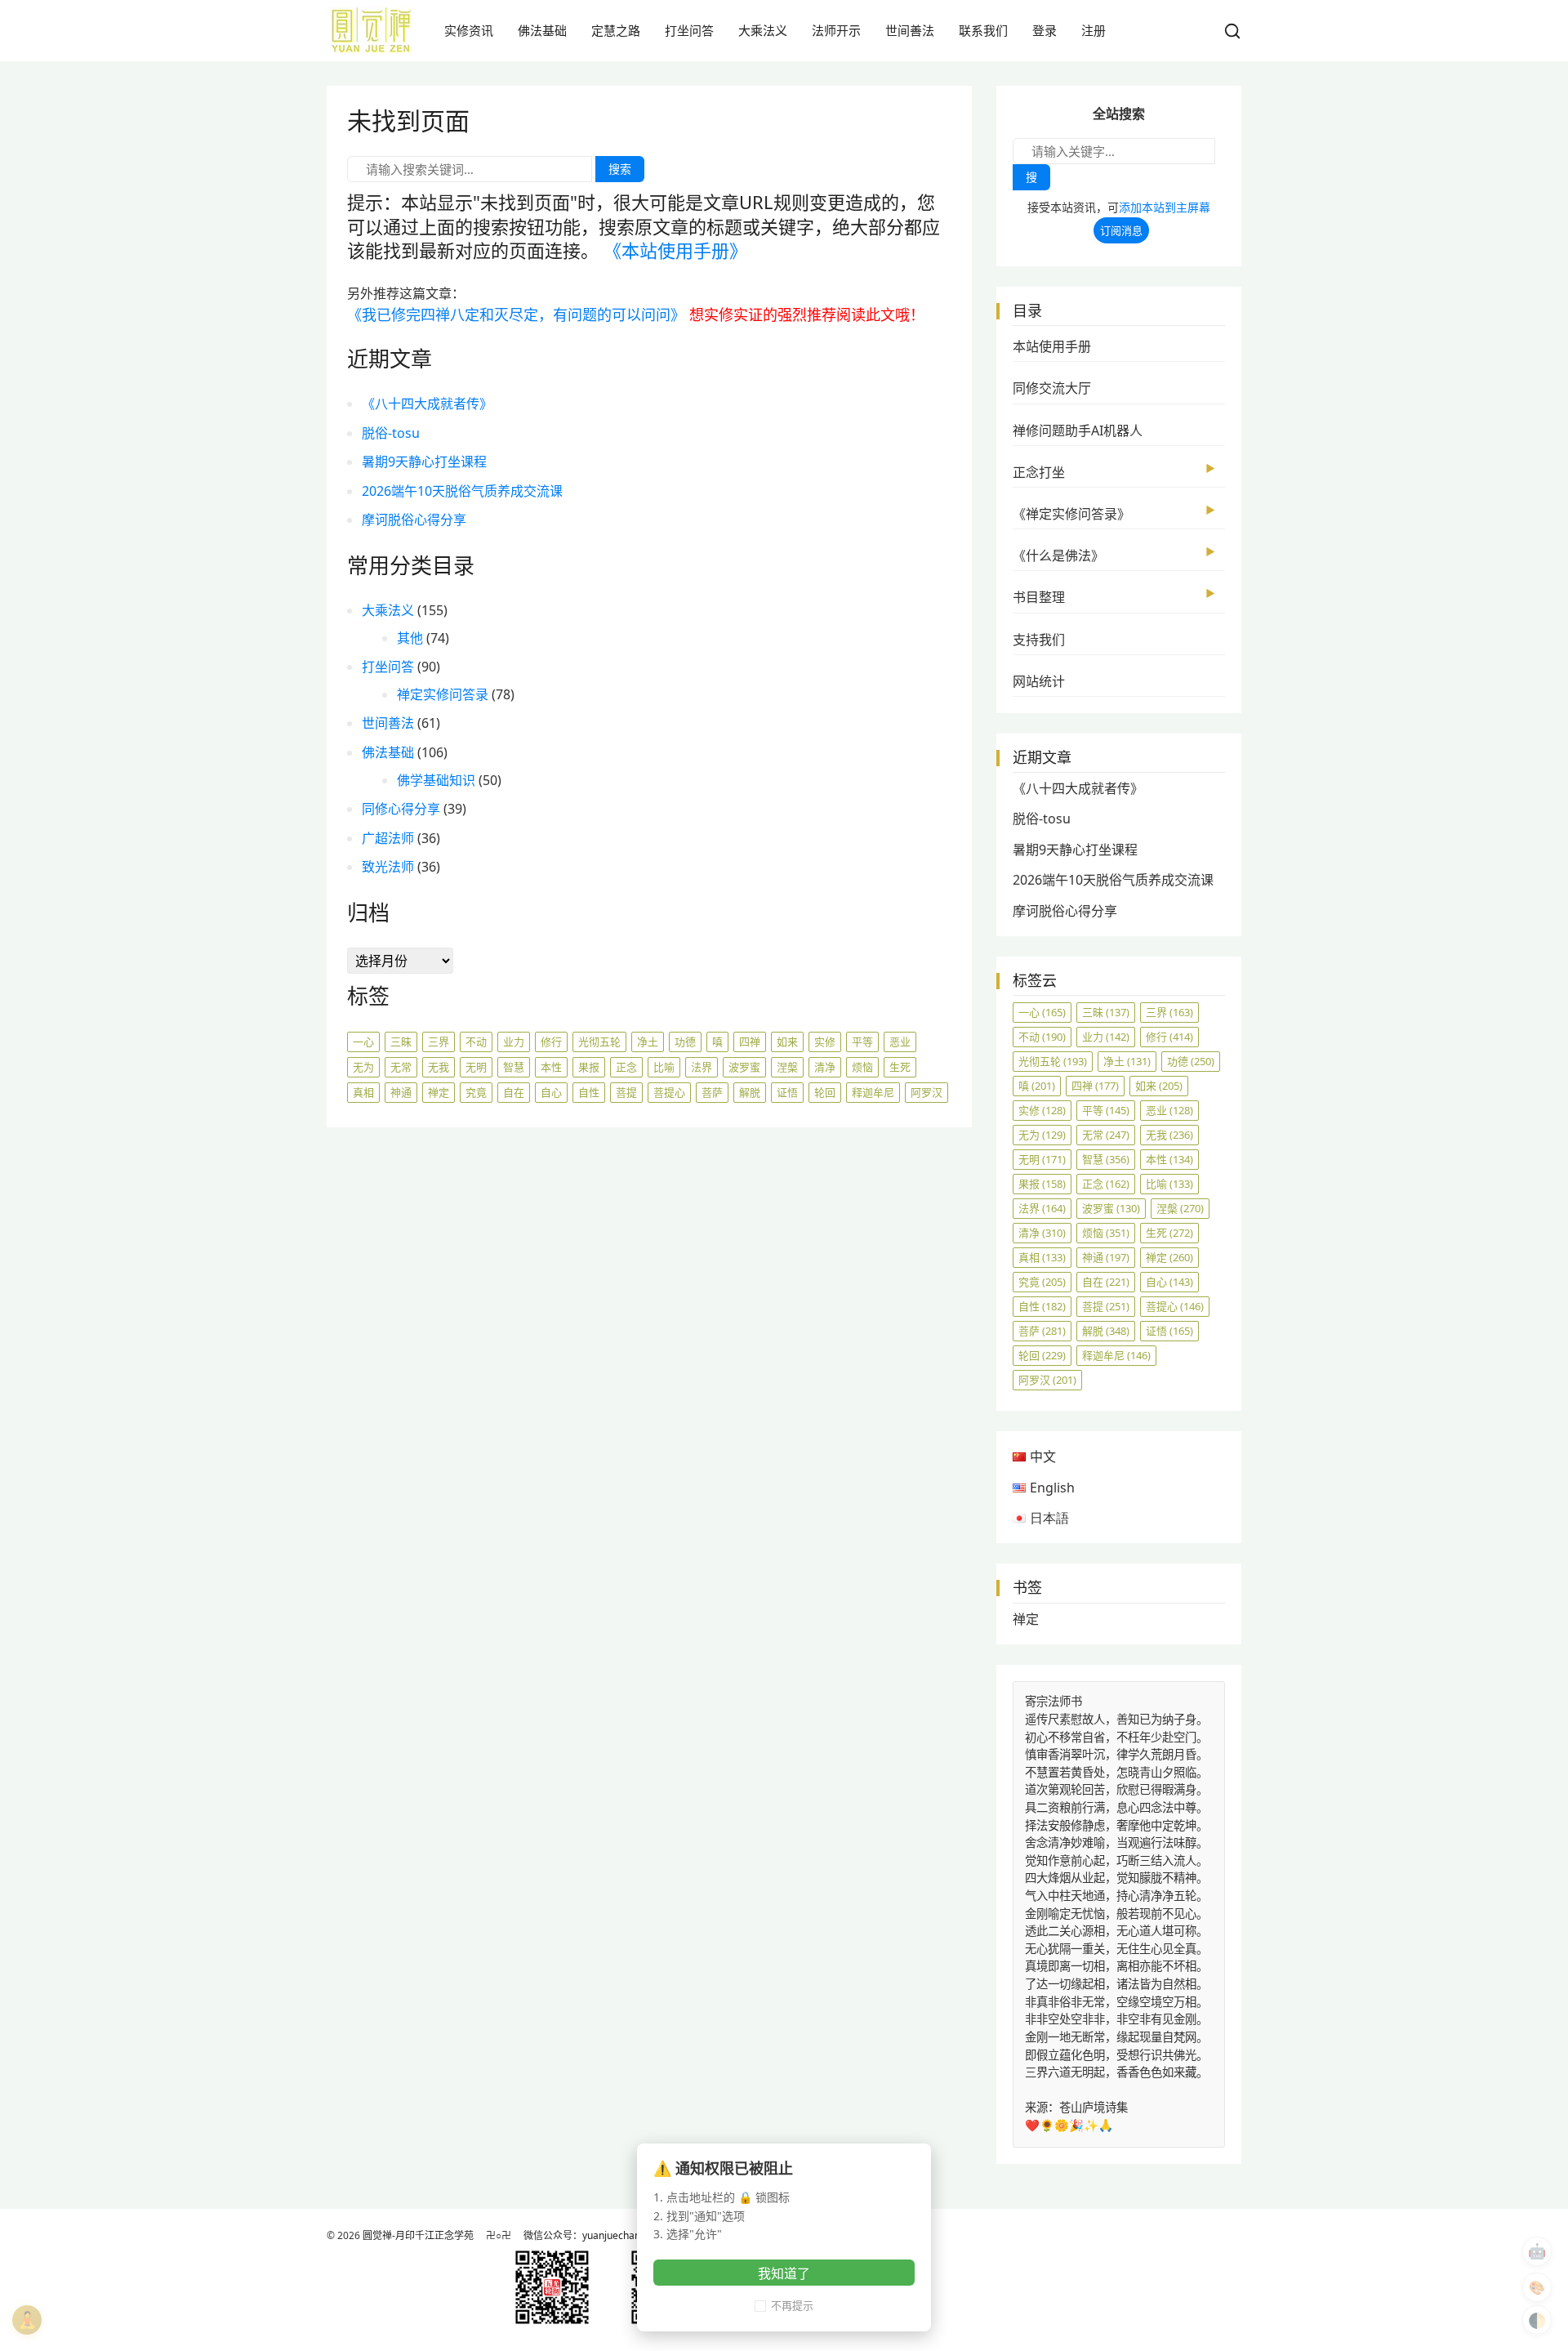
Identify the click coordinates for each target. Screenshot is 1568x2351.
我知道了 (784, 2273)
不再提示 (792, 2305)
